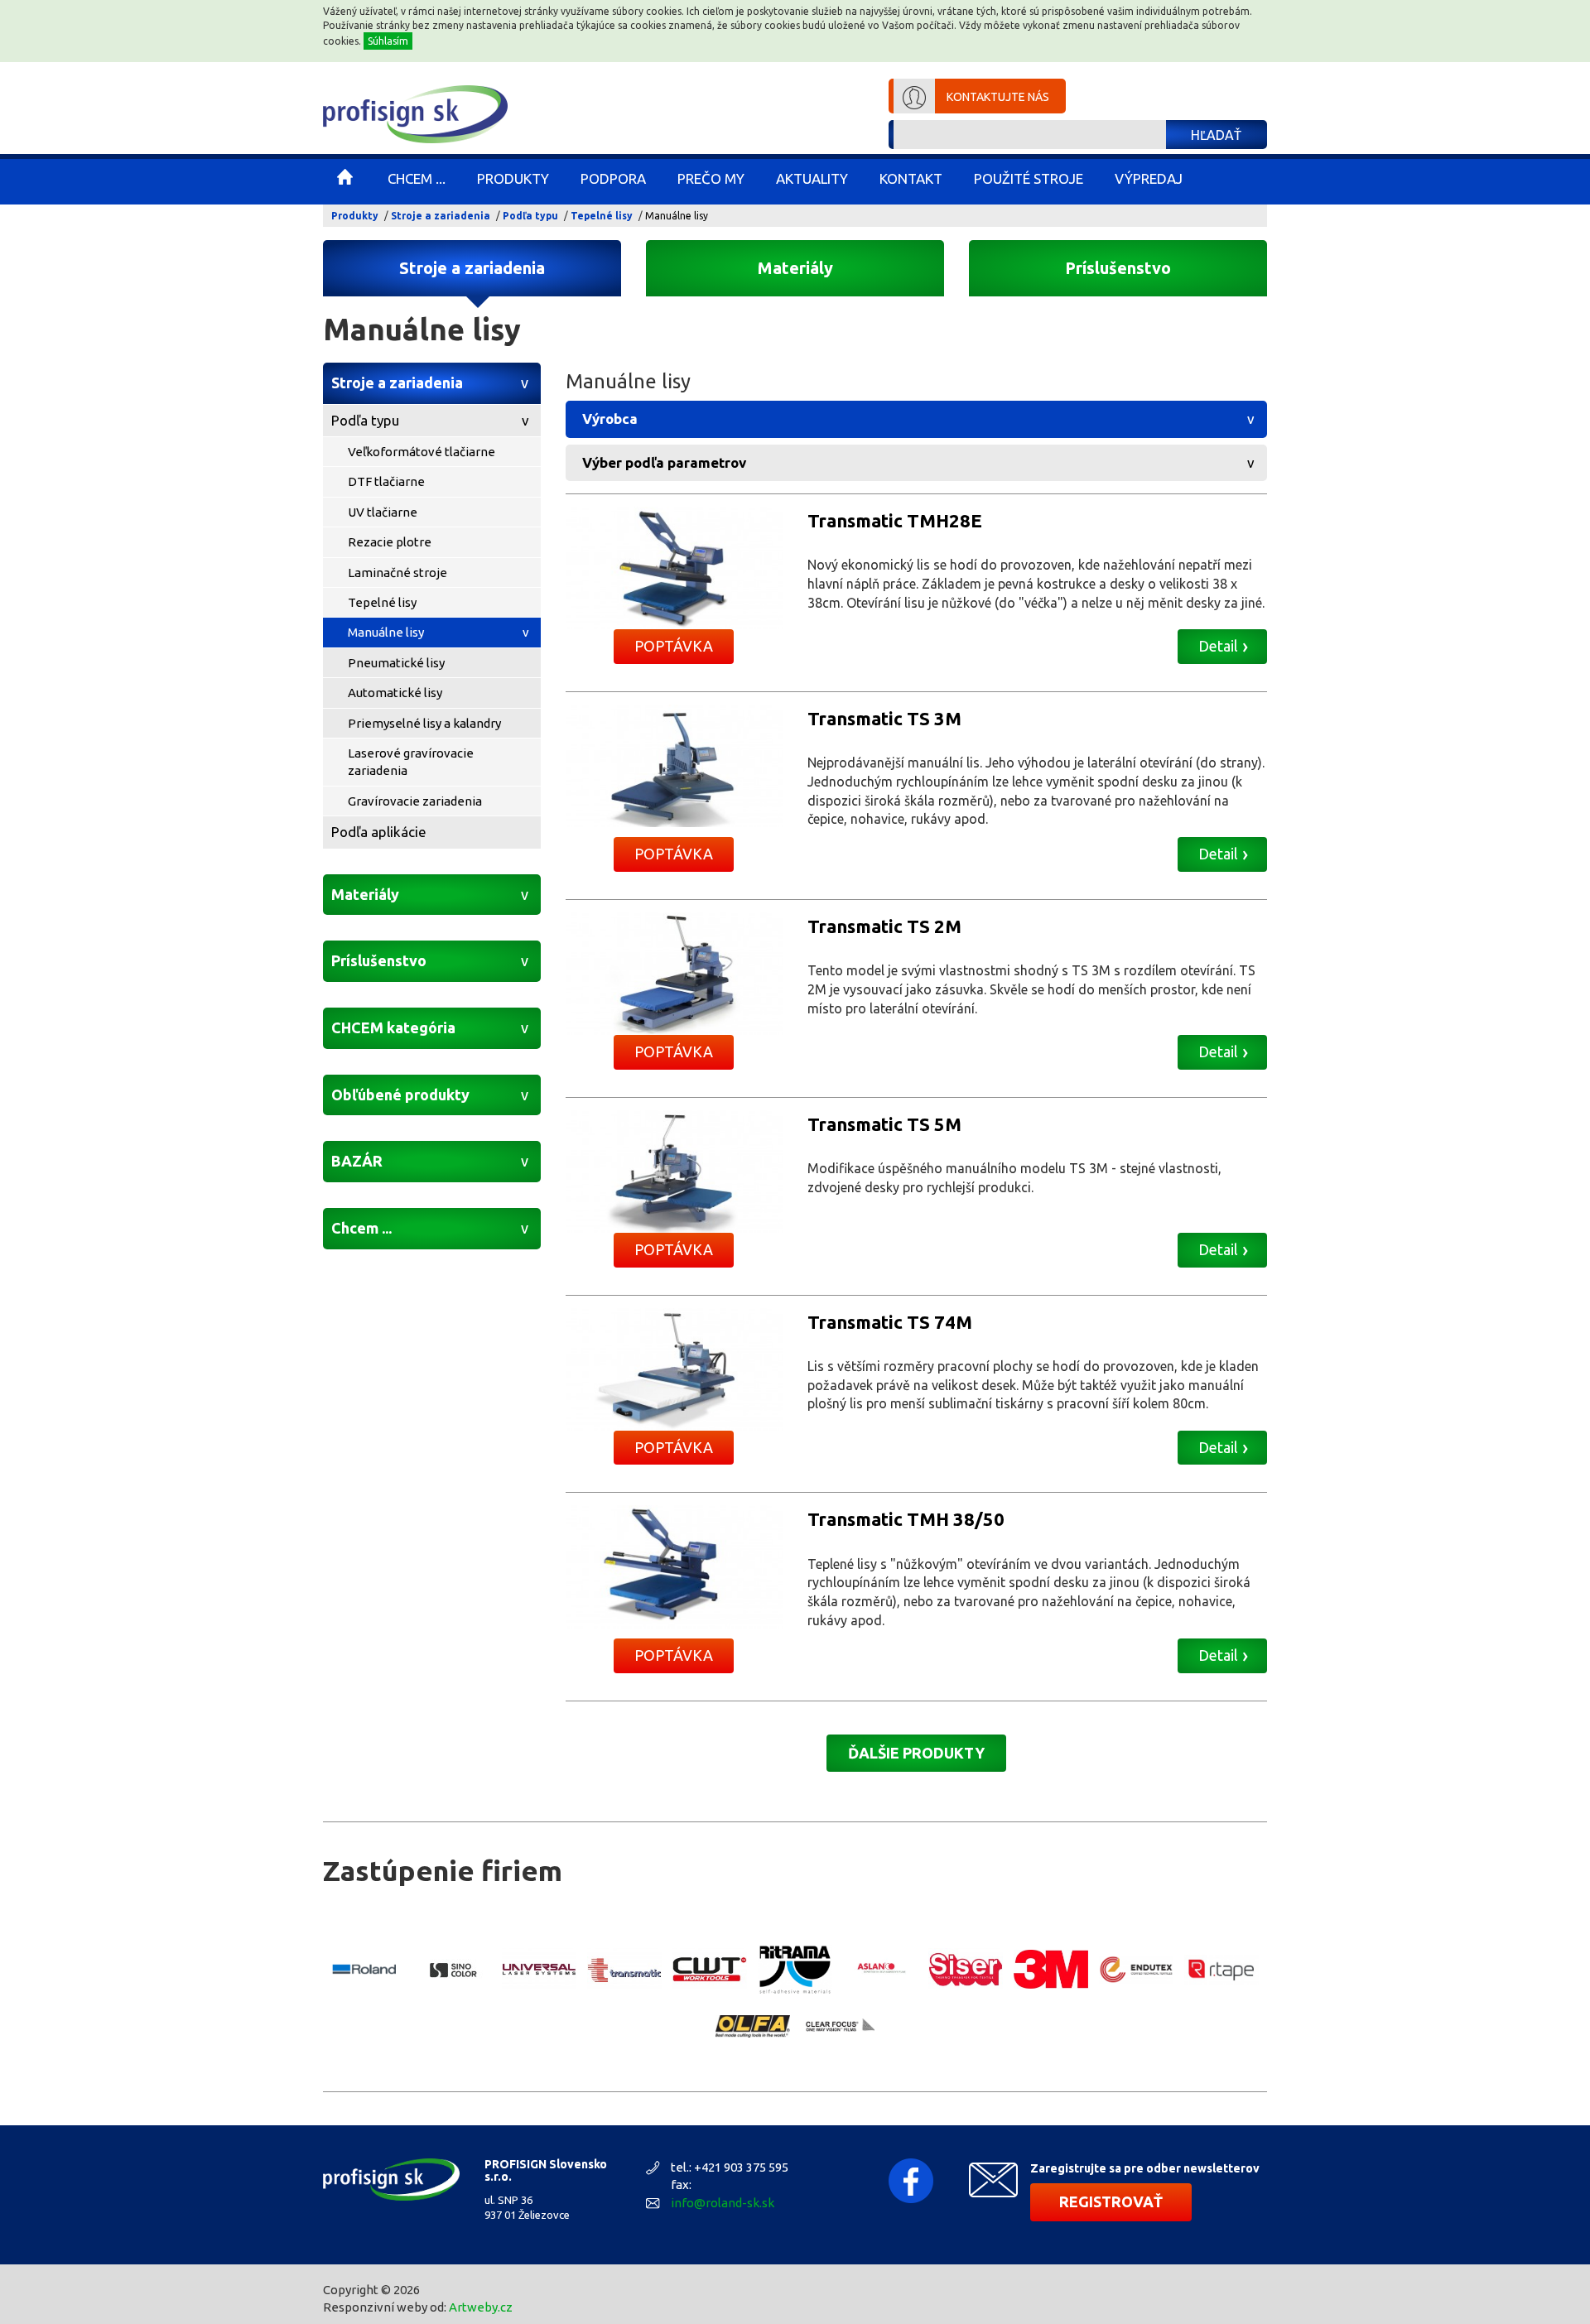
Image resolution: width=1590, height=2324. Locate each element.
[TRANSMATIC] (624, 1969)
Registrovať (1111, 2201)
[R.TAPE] (1221, 1970)
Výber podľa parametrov (664, 462)
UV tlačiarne (383, 512)
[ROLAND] (369, 1970)
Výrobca (610, 419)
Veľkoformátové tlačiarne (422, 452)
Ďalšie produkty (916, 1753)
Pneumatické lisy (396, 663)
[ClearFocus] (838, 2026)
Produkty (355, 216)
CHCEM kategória (393, 1027)
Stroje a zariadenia (441, 216)
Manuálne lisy (386, 632)
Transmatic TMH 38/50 (906, 1519)
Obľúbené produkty (400, 1095)
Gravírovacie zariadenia (415, 801)
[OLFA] (753, 2026)
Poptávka (674, 646)
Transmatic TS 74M (890, 1322)
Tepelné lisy (602, 216)
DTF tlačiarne (386, 481)
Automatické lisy (395, 693)
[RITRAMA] (795, 1970)
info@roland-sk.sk (723, 2203)
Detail (1218, 646)
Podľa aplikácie (379, 832)
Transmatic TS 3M (884, 718)
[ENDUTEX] (1136, 1970)
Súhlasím (388, 41)
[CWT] (710, 1969)
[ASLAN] (880, 1969)
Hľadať (1216, 135)
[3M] (1051, 1969)
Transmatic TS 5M (884, 1124)
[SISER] (966, 1969)
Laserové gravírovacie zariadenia (411, 762)
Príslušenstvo (1118, 268)
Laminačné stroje (397, 573)
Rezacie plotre (390, 542)
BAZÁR (357, 1161)
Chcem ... (361, 1228)
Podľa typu (530, 216)
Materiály (795, 268)
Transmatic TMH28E (895, 520)
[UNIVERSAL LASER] (539, 1969)
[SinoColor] (454, 1970)
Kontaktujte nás (998, 97)
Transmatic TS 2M (884, 926)
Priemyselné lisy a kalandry (424, 723)
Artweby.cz (481, 2307)
